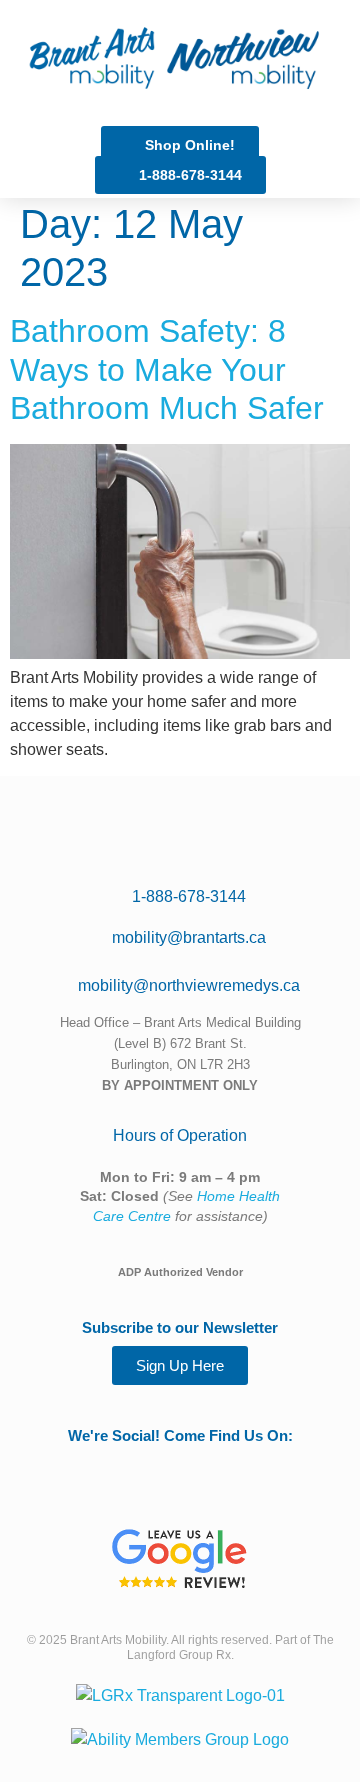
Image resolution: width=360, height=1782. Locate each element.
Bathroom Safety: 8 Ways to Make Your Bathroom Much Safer (167, 369)
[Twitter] (138, 1463)
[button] (260, 58)
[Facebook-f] (180, 1463)
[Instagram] (222, 1463)
